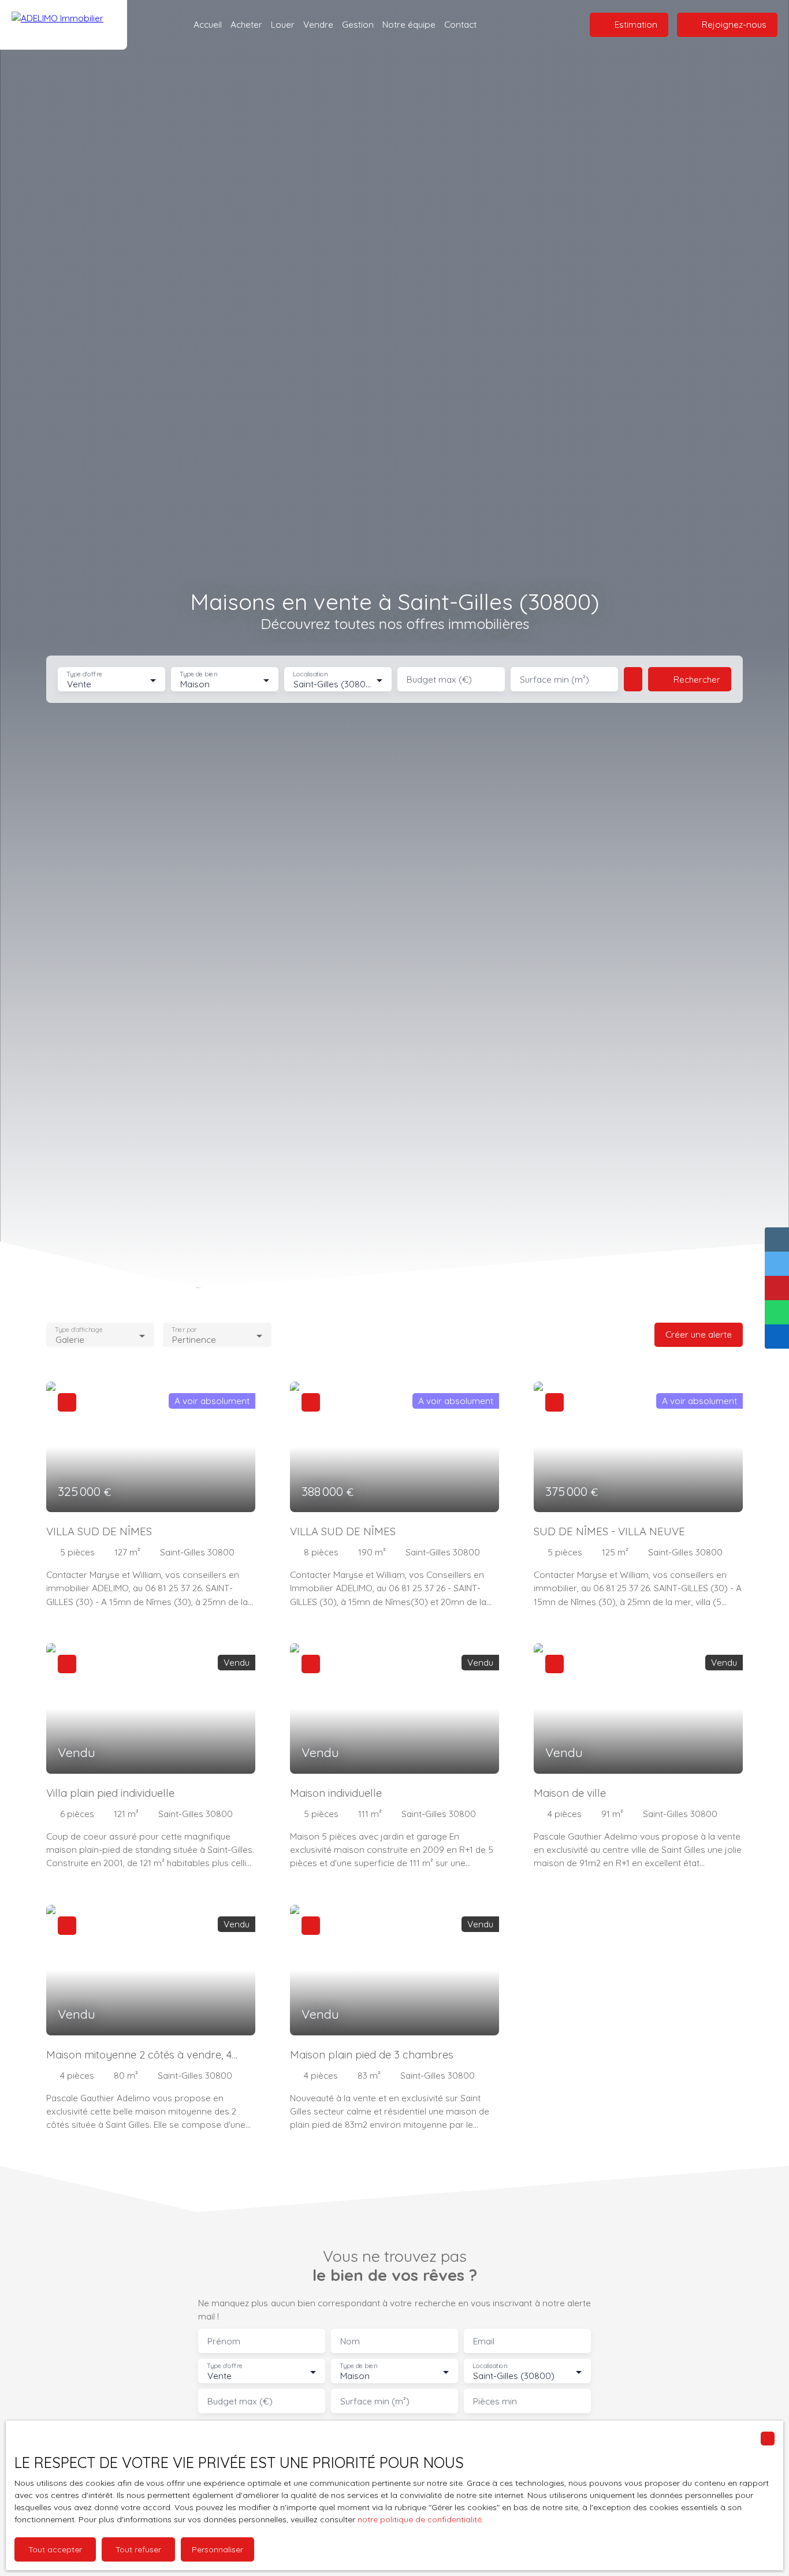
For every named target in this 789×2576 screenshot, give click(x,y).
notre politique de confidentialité (420, 2519)
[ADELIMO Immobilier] (64, 25)
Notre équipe (409, 24)
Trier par (185, 1330)
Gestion (358, 24)
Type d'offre (84, 674)
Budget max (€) (439, 680)
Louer (283, 24)
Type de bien (198, 674)
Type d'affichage (79, 1330)
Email (484, 2341)
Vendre (318, 24)
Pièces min (495, 2401)
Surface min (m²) (554, 680)
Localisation (310, 674)
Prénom (224, 2341)
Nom (350, 2341)
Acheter (246, 24)
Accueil (208, 24)
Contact (460, 24)
